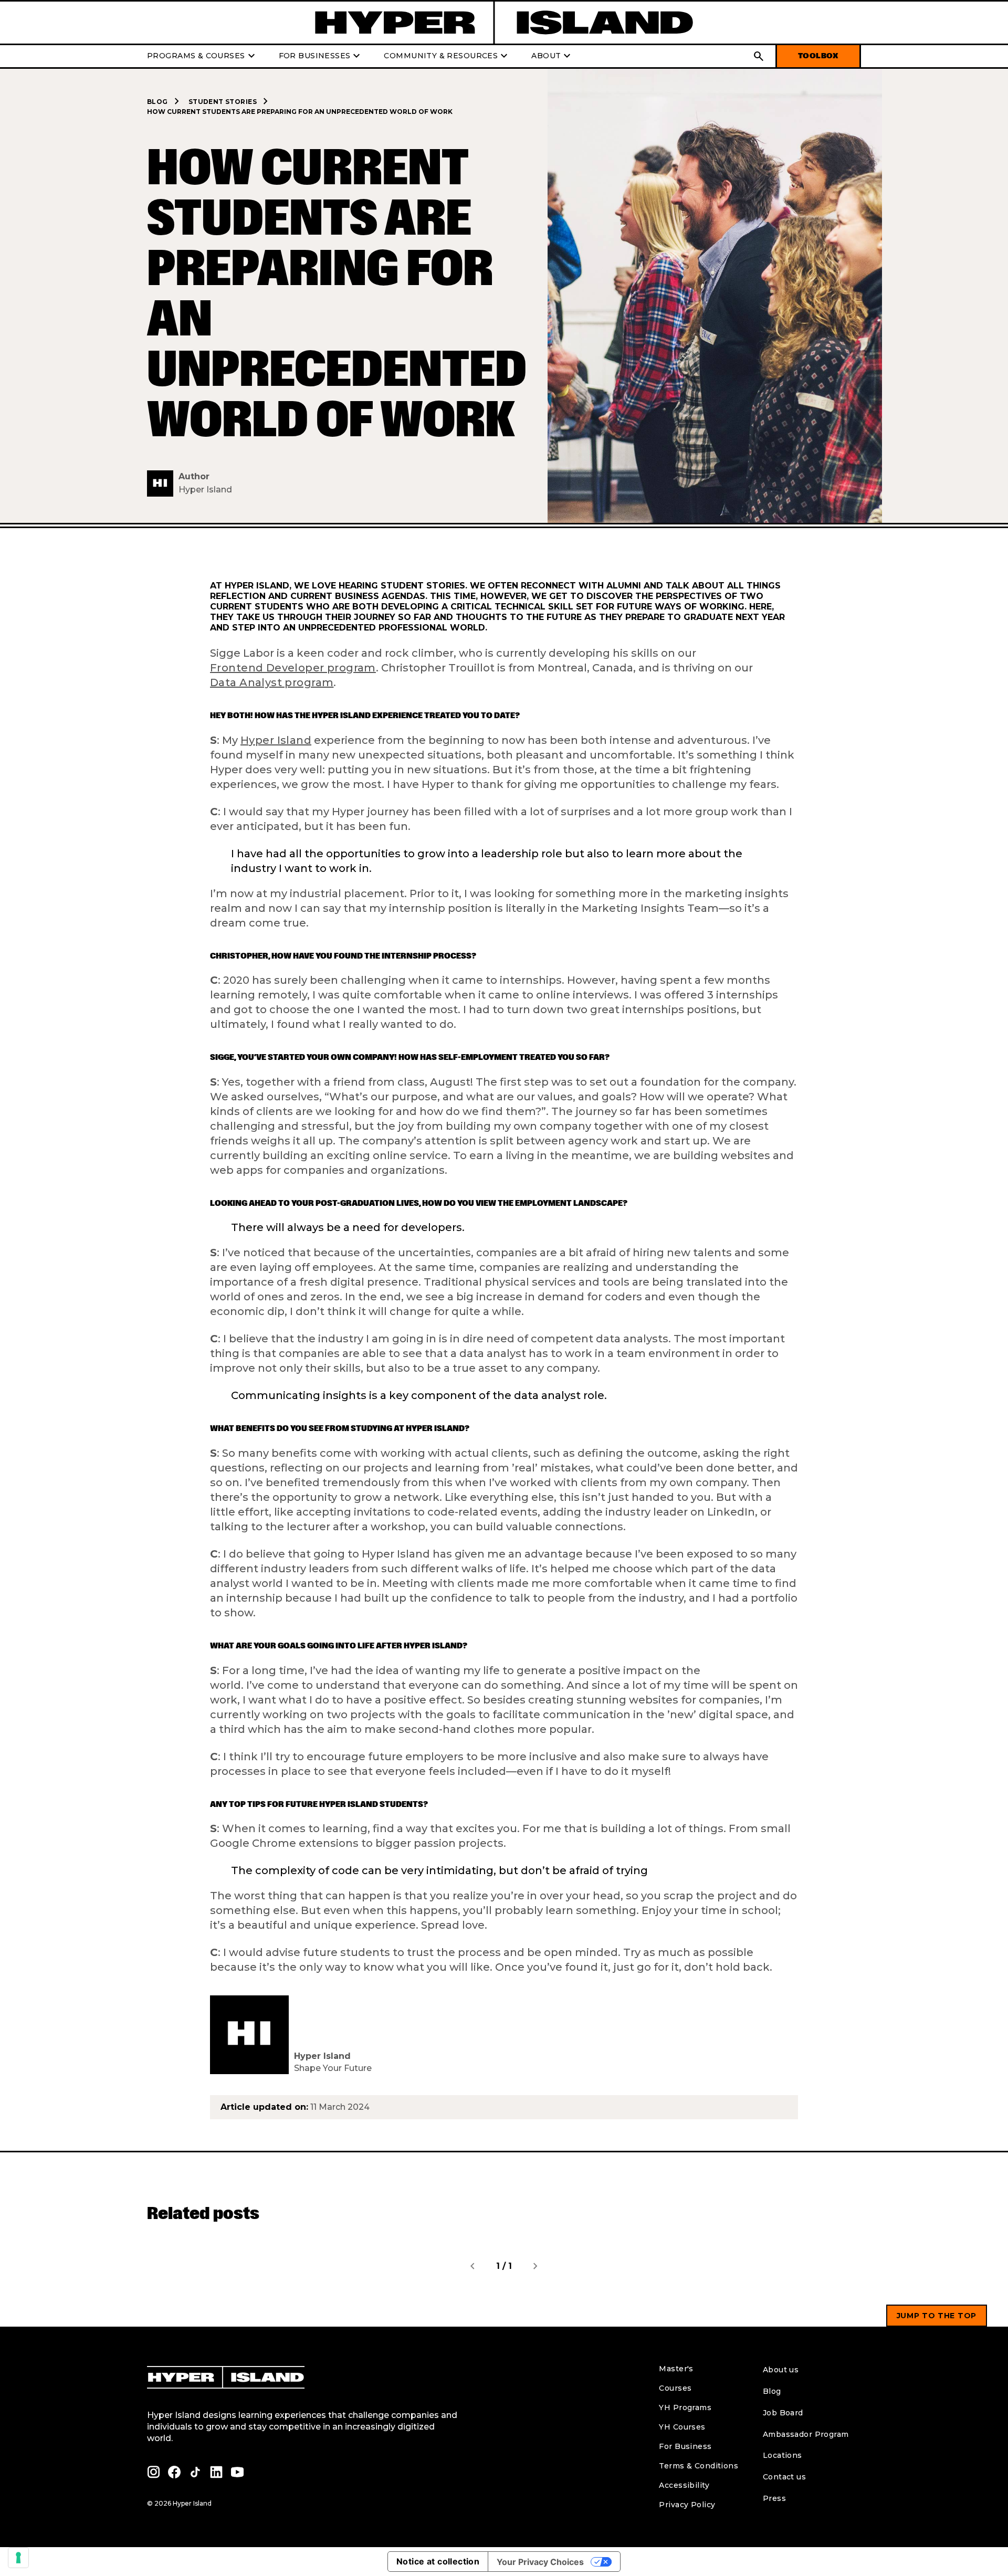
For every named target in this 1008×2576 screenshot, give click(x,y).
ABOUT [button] (552, 56)
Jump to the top (937, 2316)
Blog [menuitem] (772, 2391)
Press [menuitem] (774, 2498)
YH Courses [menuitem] (682, 2427)
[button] (759, 56)
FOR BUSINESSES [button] (321, 56)
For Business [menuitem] (685, 2446)
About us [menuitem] (781, 2370)
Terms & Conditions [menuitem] (699, 2466)
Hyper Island (276, 740)
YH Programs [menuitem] (685, 2407)
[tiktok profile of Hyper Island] (195, 2472)
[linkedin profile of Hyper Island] (216, 2472)
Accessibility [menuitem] (684, 2485)
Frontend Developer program (293, 668)
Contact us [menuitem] (784, 2477)
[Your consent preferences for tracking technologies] (18, 2558)
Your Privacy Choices (540, 2562)
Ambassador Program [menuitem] (806, 2434)
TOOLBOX (818, 56)
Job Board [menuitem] (783, 2413)
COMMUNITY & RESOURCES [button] (447, 56)
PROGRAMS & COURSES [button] (202, 56)
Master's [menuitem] (676, 2369)
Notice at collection (438, 2561)
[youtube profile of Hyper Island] (237, 2472)
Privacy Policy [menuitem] (687, 2505)
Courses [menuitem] (675, 2388)
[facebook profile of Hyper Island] (174, 2472)
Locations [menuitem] (783, 2455)
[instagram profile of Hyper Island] (153, 2472)
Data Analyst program (272, 683)
